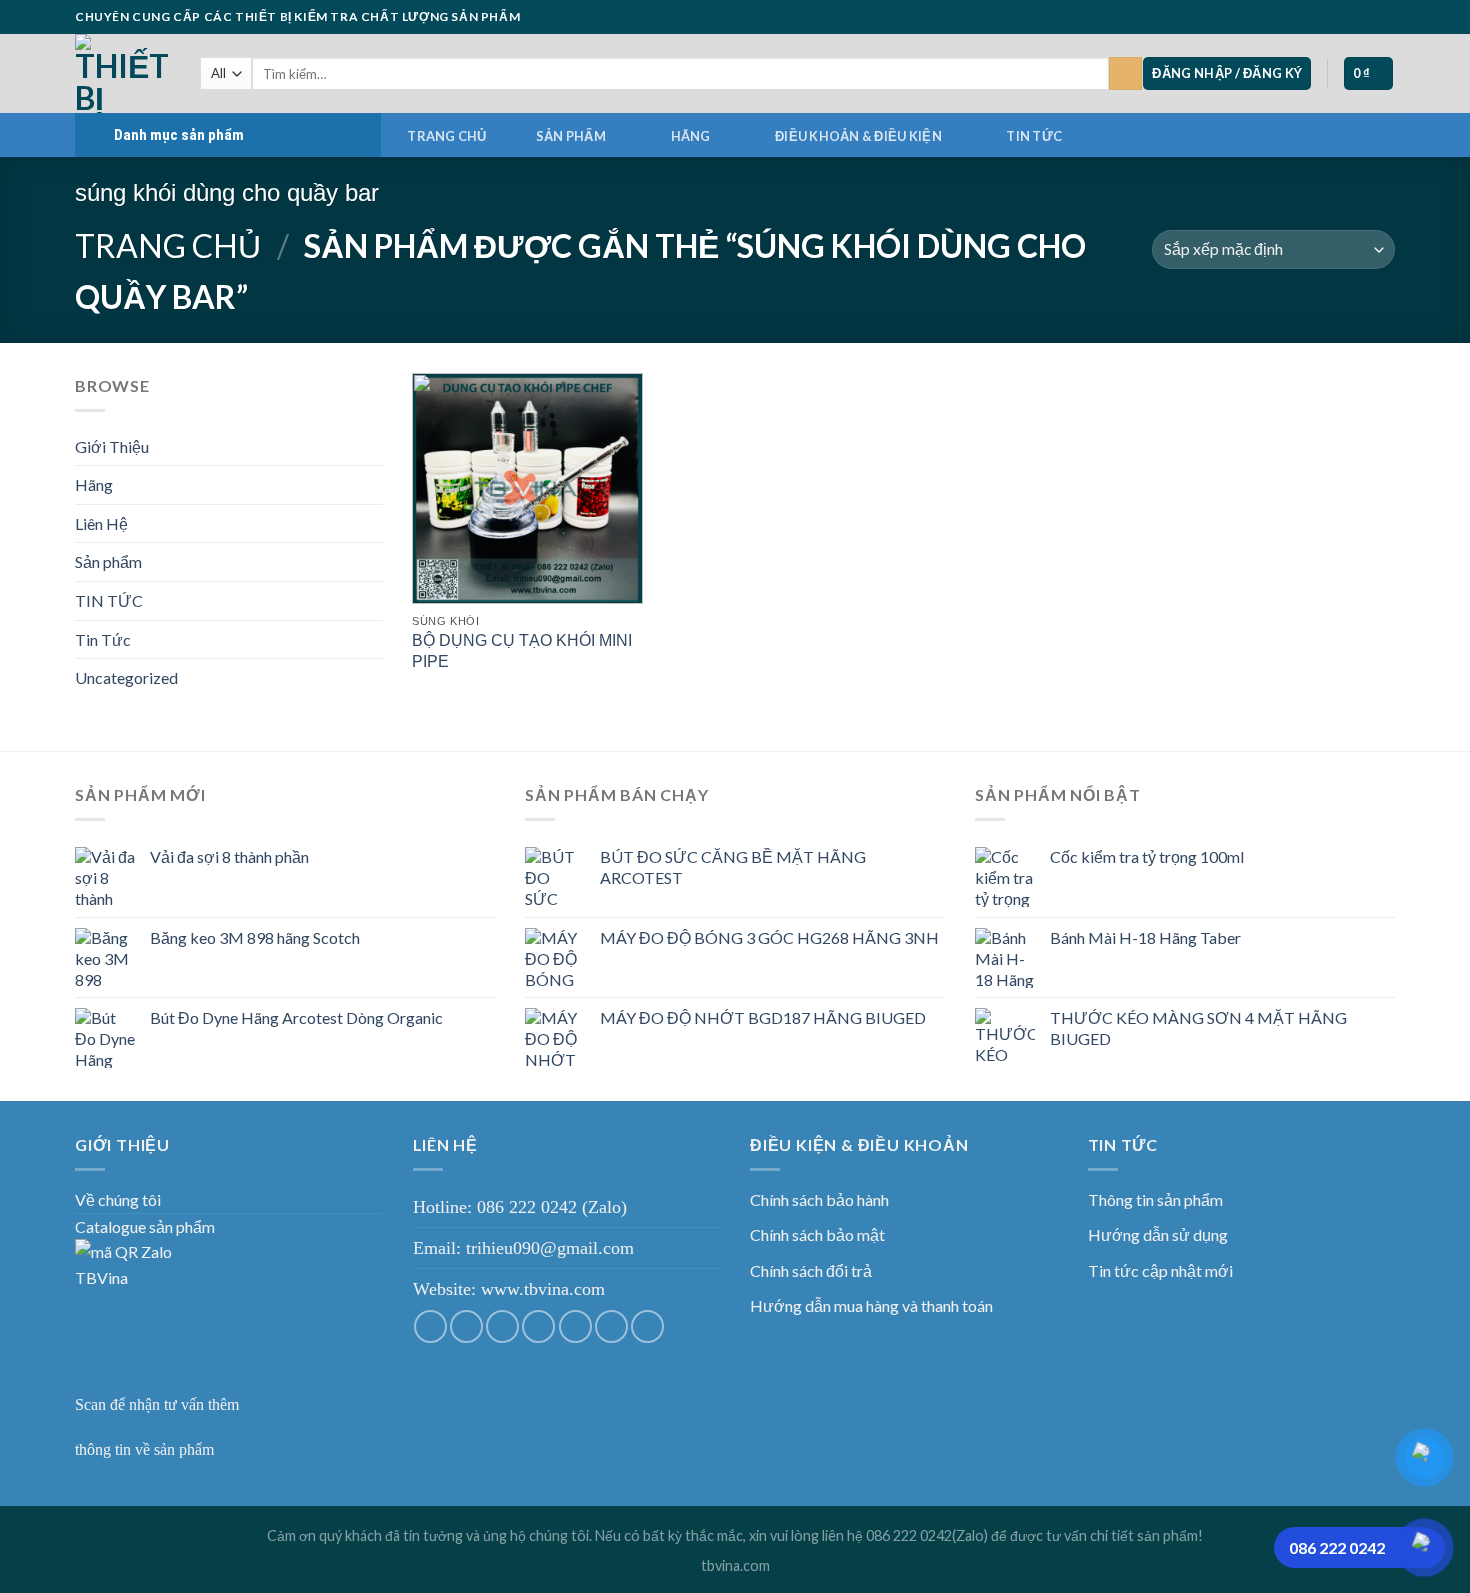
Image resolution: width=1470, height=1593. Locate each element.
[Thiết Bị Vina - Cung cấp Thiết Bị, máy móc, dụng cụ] (122, 73)
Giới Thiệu (112, 446)
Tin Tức (103, 639)
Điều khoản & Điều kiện (858, 136)
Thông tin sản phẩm (1155, 1199)
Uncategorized (126, 677)
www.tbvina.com (543, 1289)
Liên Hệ (101, 523)
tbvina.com (735, 1565)
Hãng (691, 136)
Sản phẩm (571, 136)
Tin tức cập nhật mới (1160, 1270)
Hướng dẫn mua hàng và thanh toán (871, 1305)
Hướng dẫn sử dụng (1158, 1234)
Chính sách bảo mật (817, 1234)
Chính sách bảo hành (819, 1199)
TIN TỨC (1034, 136)
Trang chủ (446, 136)
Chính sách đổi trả (811, 1270)
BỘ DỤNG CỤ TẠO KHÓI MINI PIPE (522, 651)
